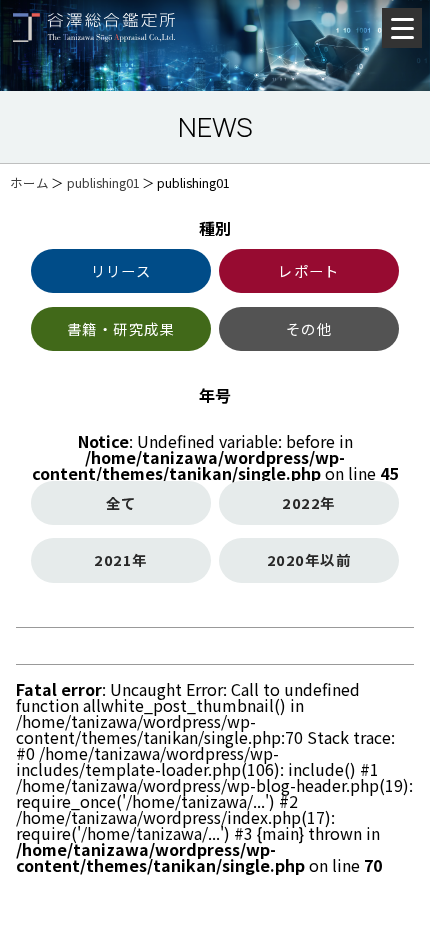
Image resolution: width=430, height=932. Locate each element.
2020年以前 (309, 559)
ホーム (29, 182)
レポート (309, 270)
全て (121, 502)
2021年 (120, 559)
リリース (121, 270)
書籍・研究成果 (121, 328)
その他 (309, 328)
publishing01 (103, 182)
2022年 (308, 502)
